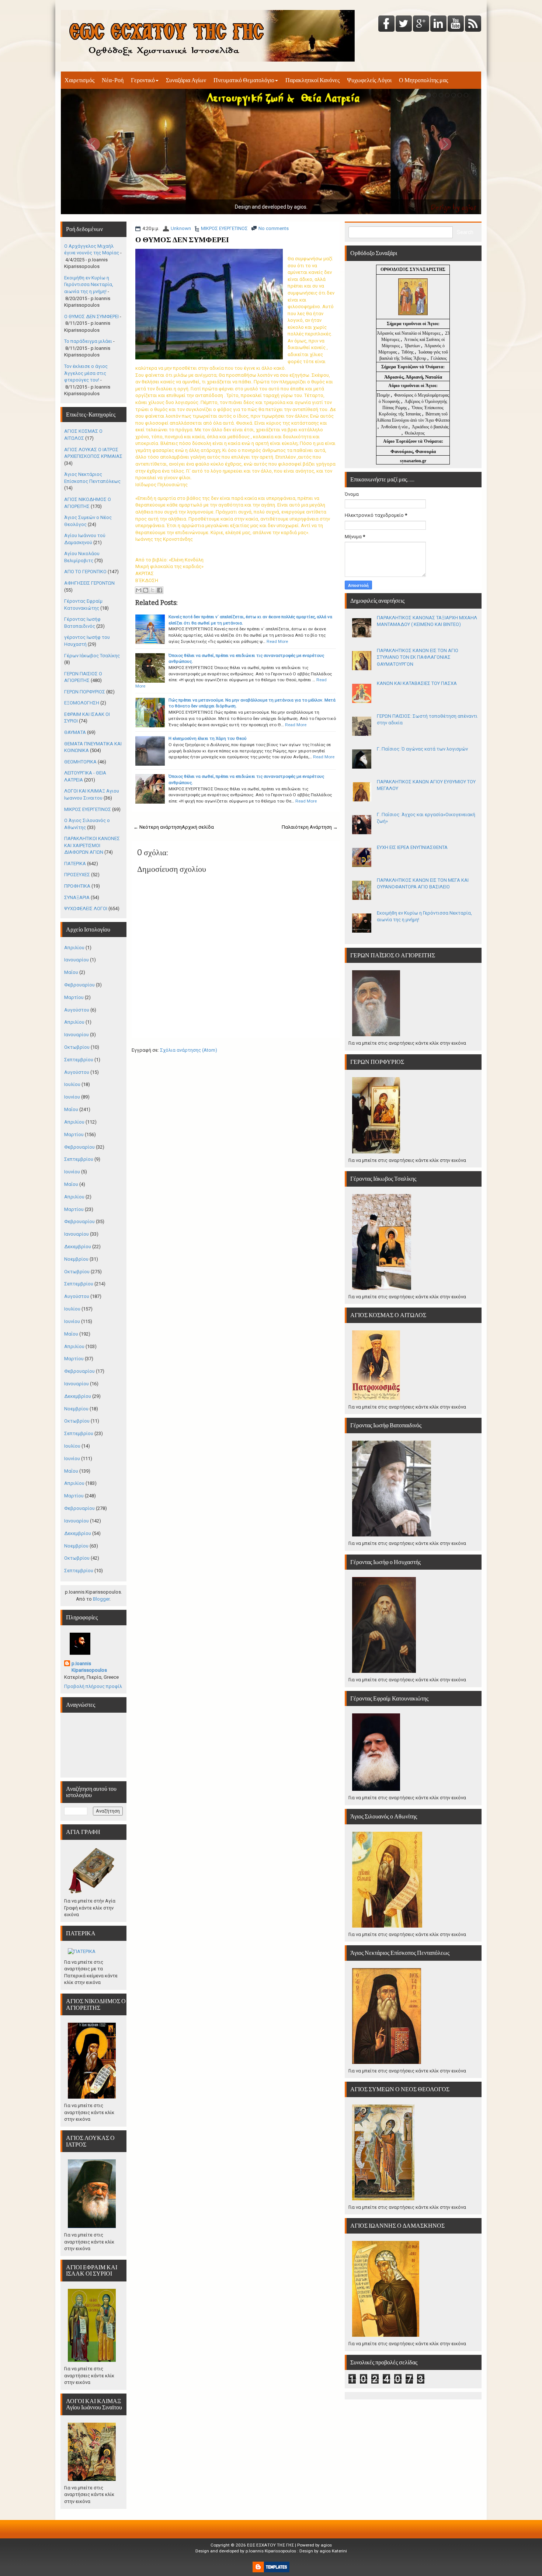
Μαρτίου (74, 997)
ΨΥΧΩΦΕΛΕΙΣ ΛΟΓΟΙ (86, 908)
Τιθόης (408, 352)
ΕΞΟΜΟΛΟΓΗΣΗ (82, 703)
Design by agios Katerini (323, 2551)
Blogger (101, 1599)
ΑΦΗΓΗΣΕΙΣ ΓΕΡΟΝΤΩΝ (89, 583)
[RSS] (473, 24)
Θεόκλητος (415, 433)
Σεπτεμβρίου (79, 1060)
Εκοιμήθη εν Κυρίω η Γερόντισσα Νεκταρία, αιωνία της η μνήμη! (89, 285)
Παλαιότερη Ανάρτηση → (310, 827)
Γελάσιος (439, 358)
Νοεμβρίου (76, 1259)
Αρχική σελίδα (198, 827)
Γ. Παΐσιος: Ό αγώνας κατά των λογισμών (422, 749)
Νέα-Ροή (113, 80)
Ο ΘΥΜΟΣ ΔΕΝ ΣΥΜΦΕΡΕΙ (182, 240)
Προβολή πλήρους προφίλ (93, 1686)
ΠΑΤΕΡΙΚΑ (75, 864)
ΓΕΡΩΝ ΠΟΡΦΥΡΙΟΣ (85, 692)
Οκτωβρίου (77, 1047)
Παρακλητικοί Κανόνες (312, 80)
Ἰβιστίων (413, 346)
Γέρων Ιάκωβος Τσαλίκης (92, 656)
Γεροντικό (143, 80)
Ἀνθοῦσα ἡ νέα (394, 427)
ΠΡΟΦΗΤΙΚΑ (77, 886)
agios (326, 2545)
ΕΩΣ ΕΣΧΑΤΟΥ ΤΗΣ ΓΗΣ (270, 2545)
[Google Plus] (421, 24)
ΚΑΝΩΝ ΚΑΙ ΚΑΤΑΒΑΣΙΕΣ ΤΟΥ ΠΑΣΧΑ (417, 683)
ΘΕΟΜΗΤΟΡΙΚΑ (80, 762)
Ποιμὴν (384, 395)
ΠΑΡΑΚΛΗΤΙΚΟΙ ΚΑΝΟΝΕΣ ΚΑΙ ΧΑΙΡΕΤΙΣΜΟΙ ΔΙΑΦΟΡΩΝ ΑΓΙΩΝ (92, 845)
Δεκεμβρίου (78, 1247)
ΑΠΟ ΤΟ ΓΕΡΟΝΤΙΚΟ (85, 572)
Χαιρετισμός (79, 80)
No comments (274, 228)
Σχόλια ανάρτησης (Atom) (189, 1050)
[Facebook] (386, 24)
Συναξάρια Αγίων (186, 80)
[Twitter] (404, 24)
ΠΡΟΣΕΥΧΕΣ (77, 875)
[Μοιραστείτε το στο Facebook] (160, 590)
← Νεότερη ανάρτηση (158, 827)
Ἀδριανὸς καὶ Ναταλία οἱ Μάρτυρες (409, 333)
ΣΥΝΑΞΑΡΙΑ (77, 897)
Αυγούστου (77, 1010)
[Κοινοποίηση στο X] (153, 590)
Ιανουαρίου (77, 960)
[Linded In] (438, 24)
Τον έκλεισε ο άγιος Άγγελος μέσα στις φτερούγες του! (86, 373)
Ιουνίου (72, 1097)
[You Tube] (456, 24)
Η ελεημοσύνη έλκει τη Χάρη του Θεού (208, 738)
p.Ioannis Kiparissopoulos (89, 1667)
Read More (277, 641)
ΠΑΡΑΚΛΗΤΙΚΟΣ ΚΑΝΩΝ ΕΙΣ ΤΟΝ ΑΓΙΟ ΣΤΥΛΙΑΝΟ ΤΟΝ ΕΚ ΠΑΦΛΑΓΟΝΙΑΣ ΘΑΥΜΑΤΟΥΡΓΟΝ (418, 657)
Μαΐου (71, 972)
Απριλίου (74, 948)
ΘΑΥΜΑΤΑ (75, 732)
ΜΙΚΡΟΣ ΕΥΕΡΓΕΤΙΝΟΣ (224, 228)
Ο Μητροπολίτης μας (423, 80)
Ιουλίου (72, 1084)
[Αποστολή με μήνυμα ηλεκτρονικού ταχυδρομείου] (139, 590)
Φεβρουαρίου (79, 985)
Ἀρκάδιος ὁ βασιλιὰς (430, 427)
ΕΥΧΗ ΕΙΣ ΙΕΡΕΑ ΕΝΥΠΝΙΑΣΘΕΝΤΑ (412, 847)
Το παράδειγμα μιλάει (88, 341)
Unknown (181, 228)
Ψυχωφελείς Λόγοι (369, 80)
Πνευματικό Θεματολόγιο (244, 80)
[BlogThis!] (146, 590)
